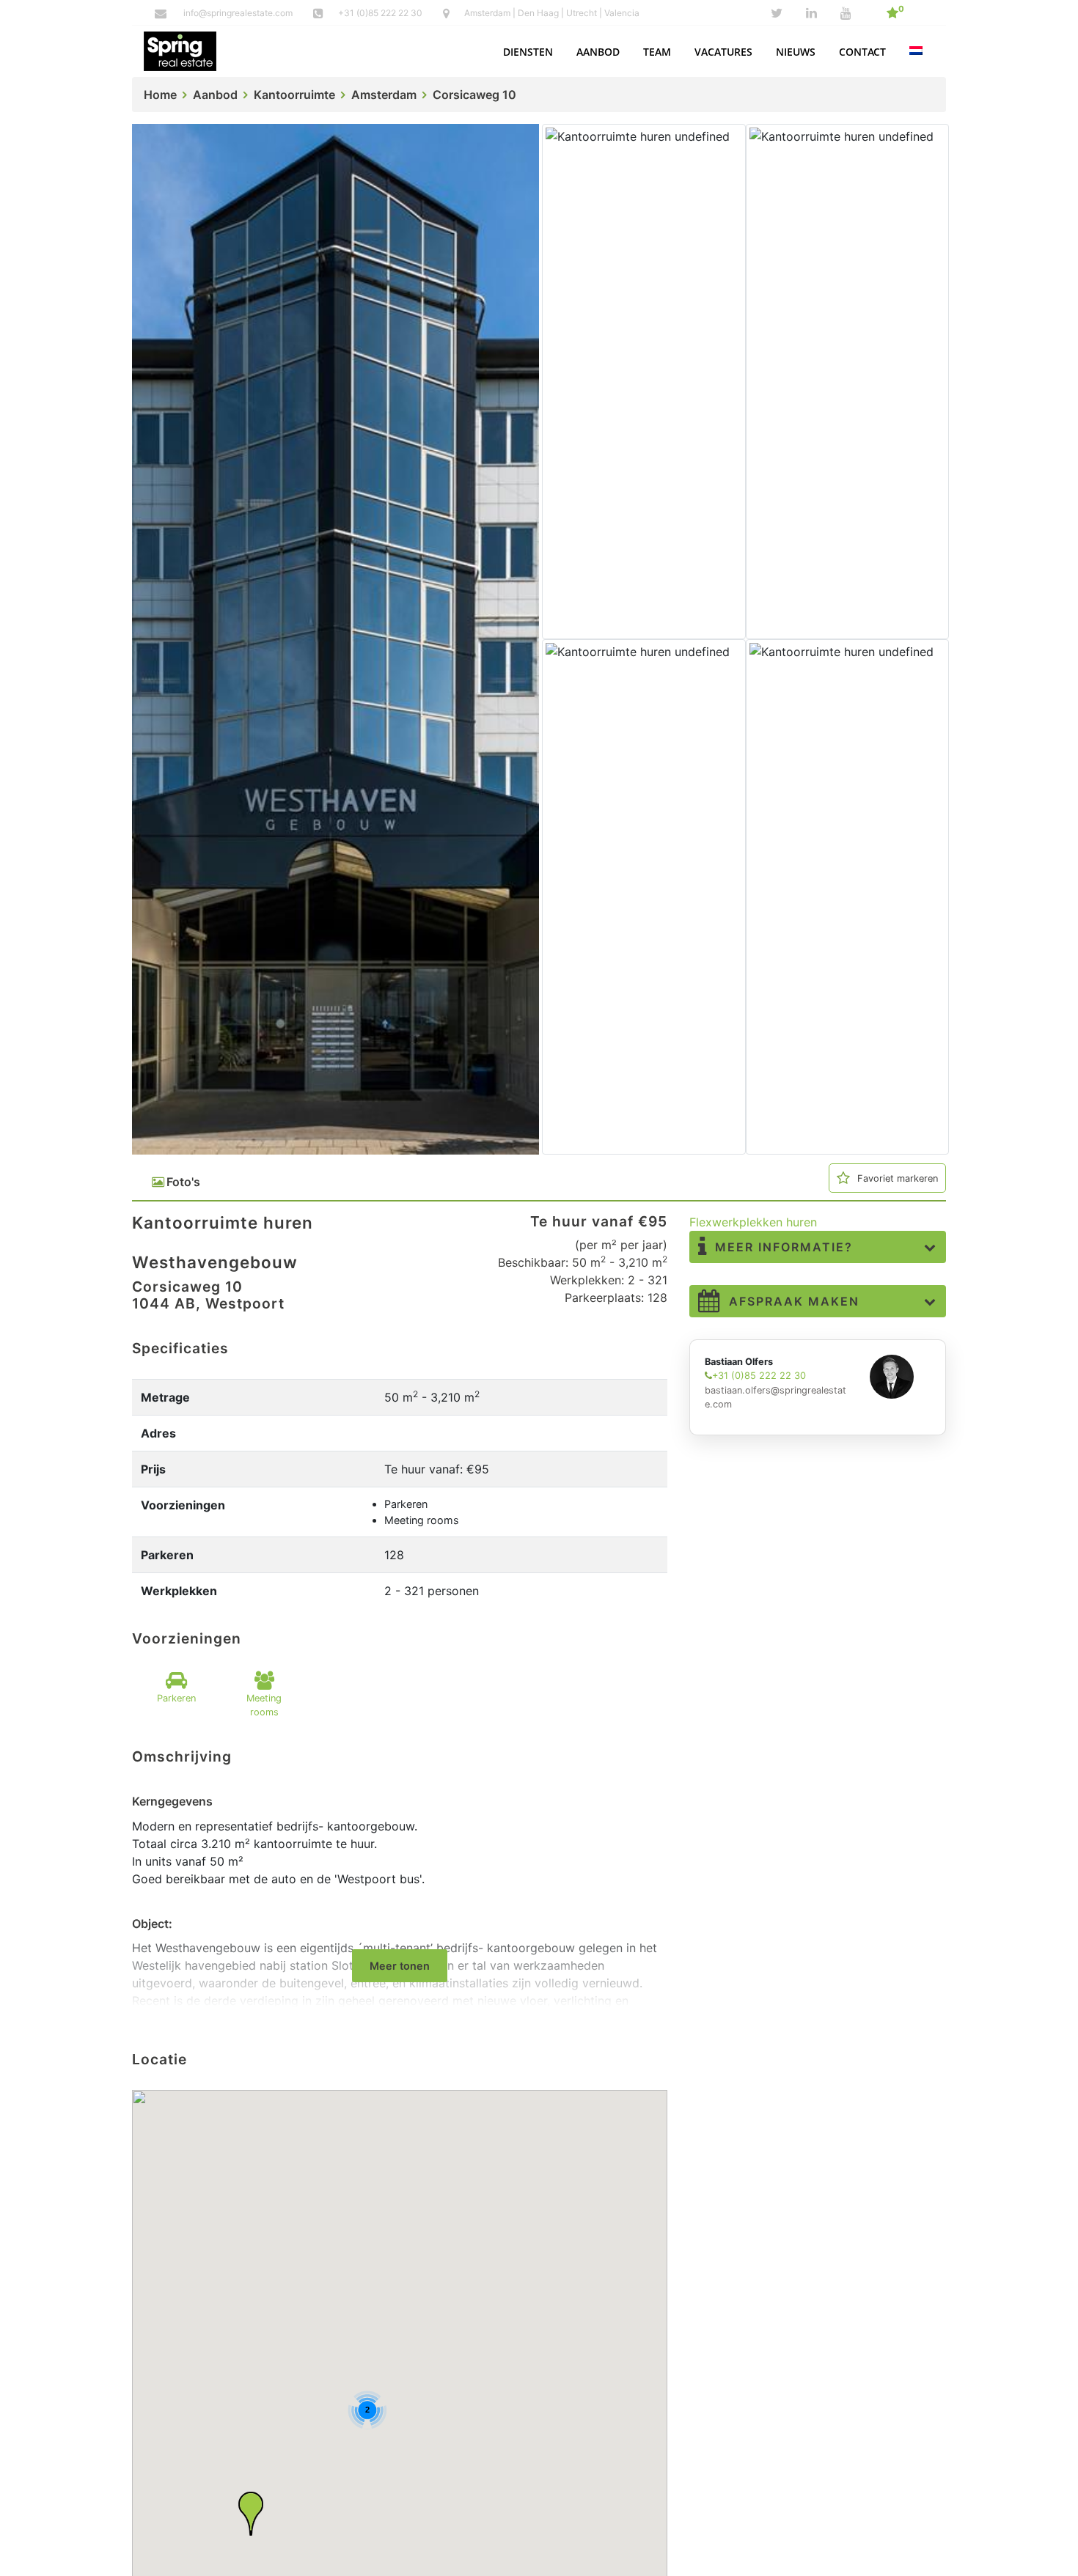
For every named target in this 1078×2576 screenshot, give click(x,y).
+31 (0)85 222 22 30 (381, 13)
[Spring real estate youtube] (846, 13)
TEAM (657, 52)
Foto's (183, 1182)
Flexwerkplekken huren (753, 1222)
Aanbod (215, 95)
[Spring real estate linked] (811, 13)
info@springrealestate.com (238, 13)
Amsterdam (384, 95)
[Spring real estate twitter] (777, 13)
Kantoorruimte (294, 95)
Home (160, 95)
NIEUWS (796, 52)
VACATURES (723, 52)
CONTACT (862, 52)
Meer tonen (400, 1966)
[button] (528, 52)
